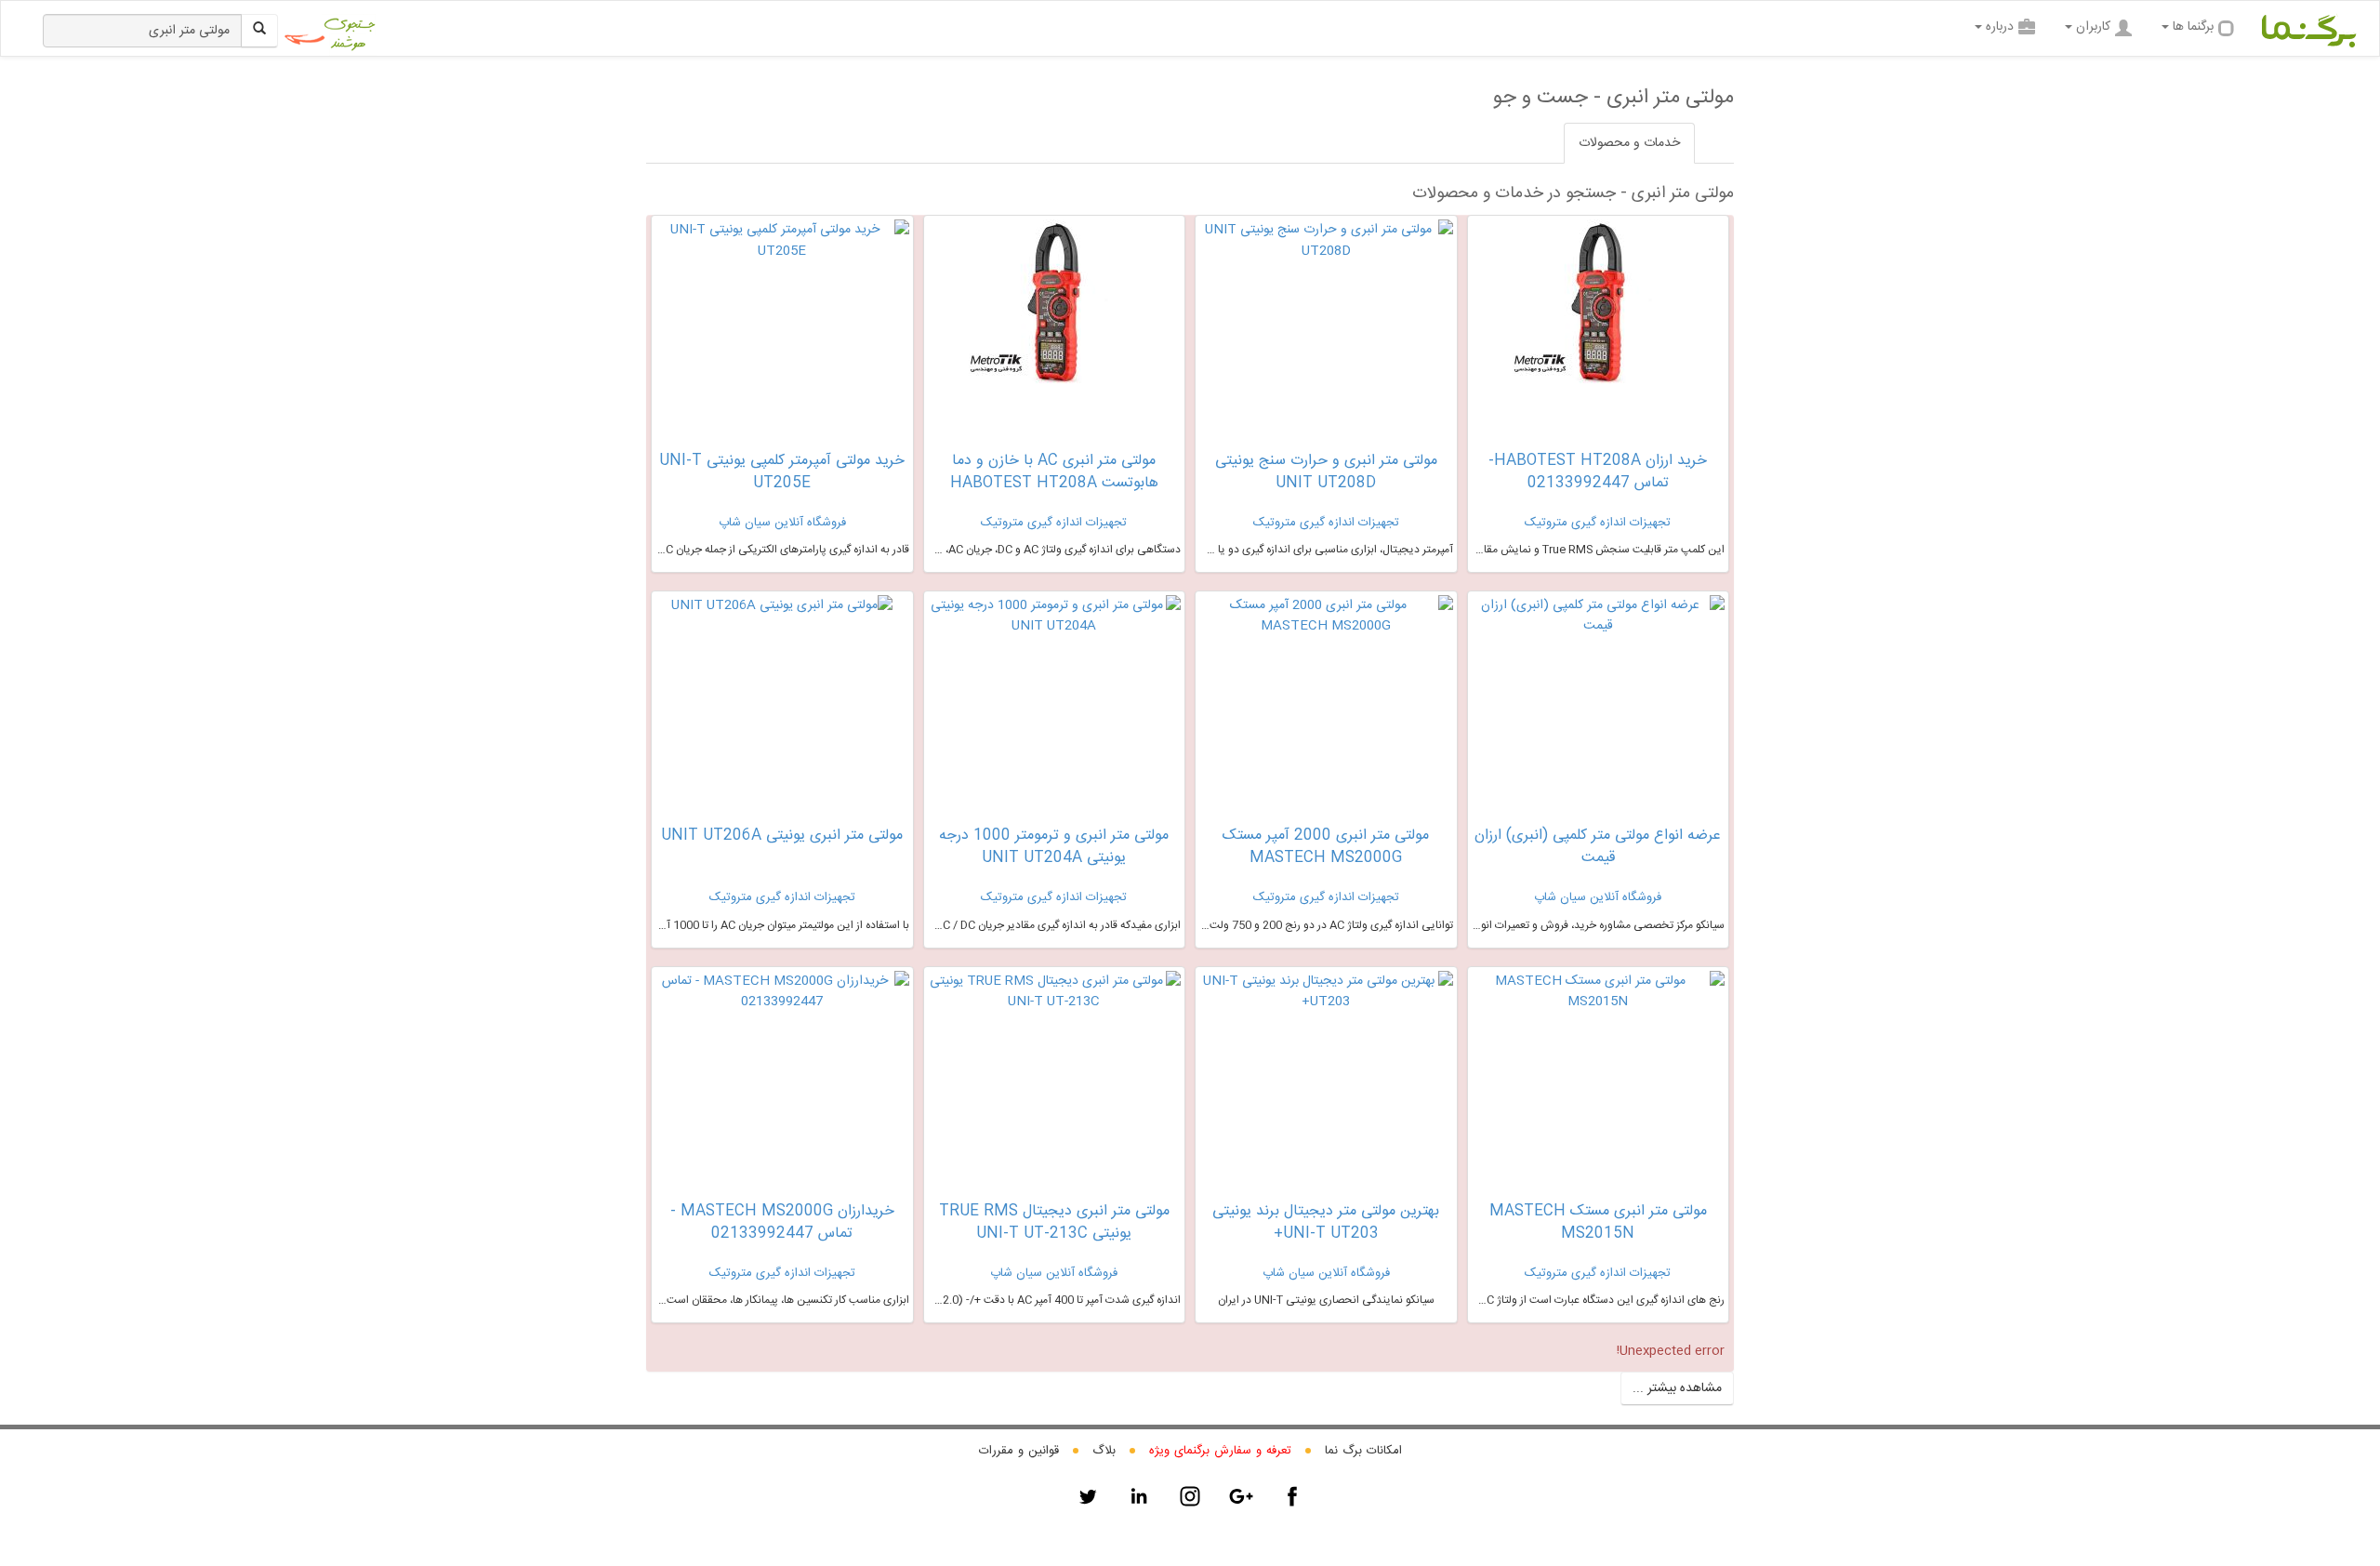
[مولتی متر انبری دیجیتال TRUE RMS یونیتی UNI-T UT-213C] (1055, 992)
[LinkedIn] (1139, 1496)
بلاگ (1104, 1451)
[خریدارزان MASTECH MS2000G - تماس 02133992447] (782, 992)
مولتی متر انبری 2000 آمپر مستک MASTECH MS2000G (1326, 847)
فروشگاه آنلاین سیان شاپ (782, 523)
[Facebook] (1292, 1496)
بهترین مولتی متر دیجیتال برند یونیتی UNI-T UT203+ (1326, 1222)
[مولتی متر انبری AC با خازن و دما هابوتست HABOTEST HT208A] (1054, 312)
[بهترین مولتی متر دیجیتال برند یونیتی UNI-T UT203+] (1326, 992)
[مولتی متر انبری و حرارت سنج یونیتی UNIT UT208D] (1326, 240)
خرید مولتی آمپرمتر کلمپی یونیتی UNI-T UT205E (782, 472)
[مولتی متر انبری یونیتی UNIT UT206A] (782, 605)
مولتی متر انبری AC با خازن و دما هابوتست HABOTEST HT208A (1054, 472)
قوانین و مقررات (1019, 1451)
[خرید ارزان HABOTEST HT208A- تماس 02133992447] (1598, 312)
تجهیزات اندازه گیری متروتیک (1598, 523)
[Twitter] (1088, 1496)
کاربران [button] (2093, 27)
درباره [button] (2000, 27)
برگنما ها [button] (2193, 27)
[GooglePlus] (1241, 1496)
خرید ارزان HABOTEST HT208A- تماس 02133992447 (1598, 472)
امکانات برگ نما (1363, 1451)
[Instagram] (1190, 1496)
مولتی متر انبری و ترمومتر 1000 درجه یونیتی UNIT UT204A (1054, 847)
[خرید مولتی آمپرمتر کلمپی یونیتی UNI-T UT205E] (782, 240)
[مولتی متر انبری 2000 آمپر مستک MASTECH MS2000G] (1326, 616)
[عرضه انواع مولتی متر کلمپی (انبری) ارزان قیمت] (1599, 616)
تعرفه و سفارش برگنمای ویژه (1220, 1451)
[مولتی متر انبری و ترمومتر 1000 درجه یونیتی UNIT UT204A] (1055, 616)
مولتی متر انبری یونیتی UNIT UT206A (782, 836)
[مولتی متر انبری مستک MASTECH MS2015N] (1599, 992)
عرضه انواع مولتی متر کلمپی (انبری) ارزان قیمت (1598, 847)
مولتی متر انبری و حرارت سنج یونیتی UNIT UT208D (1326, 472)
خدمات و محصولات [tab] (1629, 143)
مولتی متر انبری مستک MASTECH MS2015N (1598, 1222)
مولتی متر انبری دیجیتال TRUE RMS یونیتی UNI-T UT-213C (1054, 1222)
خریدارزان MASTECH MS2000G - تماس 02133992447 (782, 1222)
